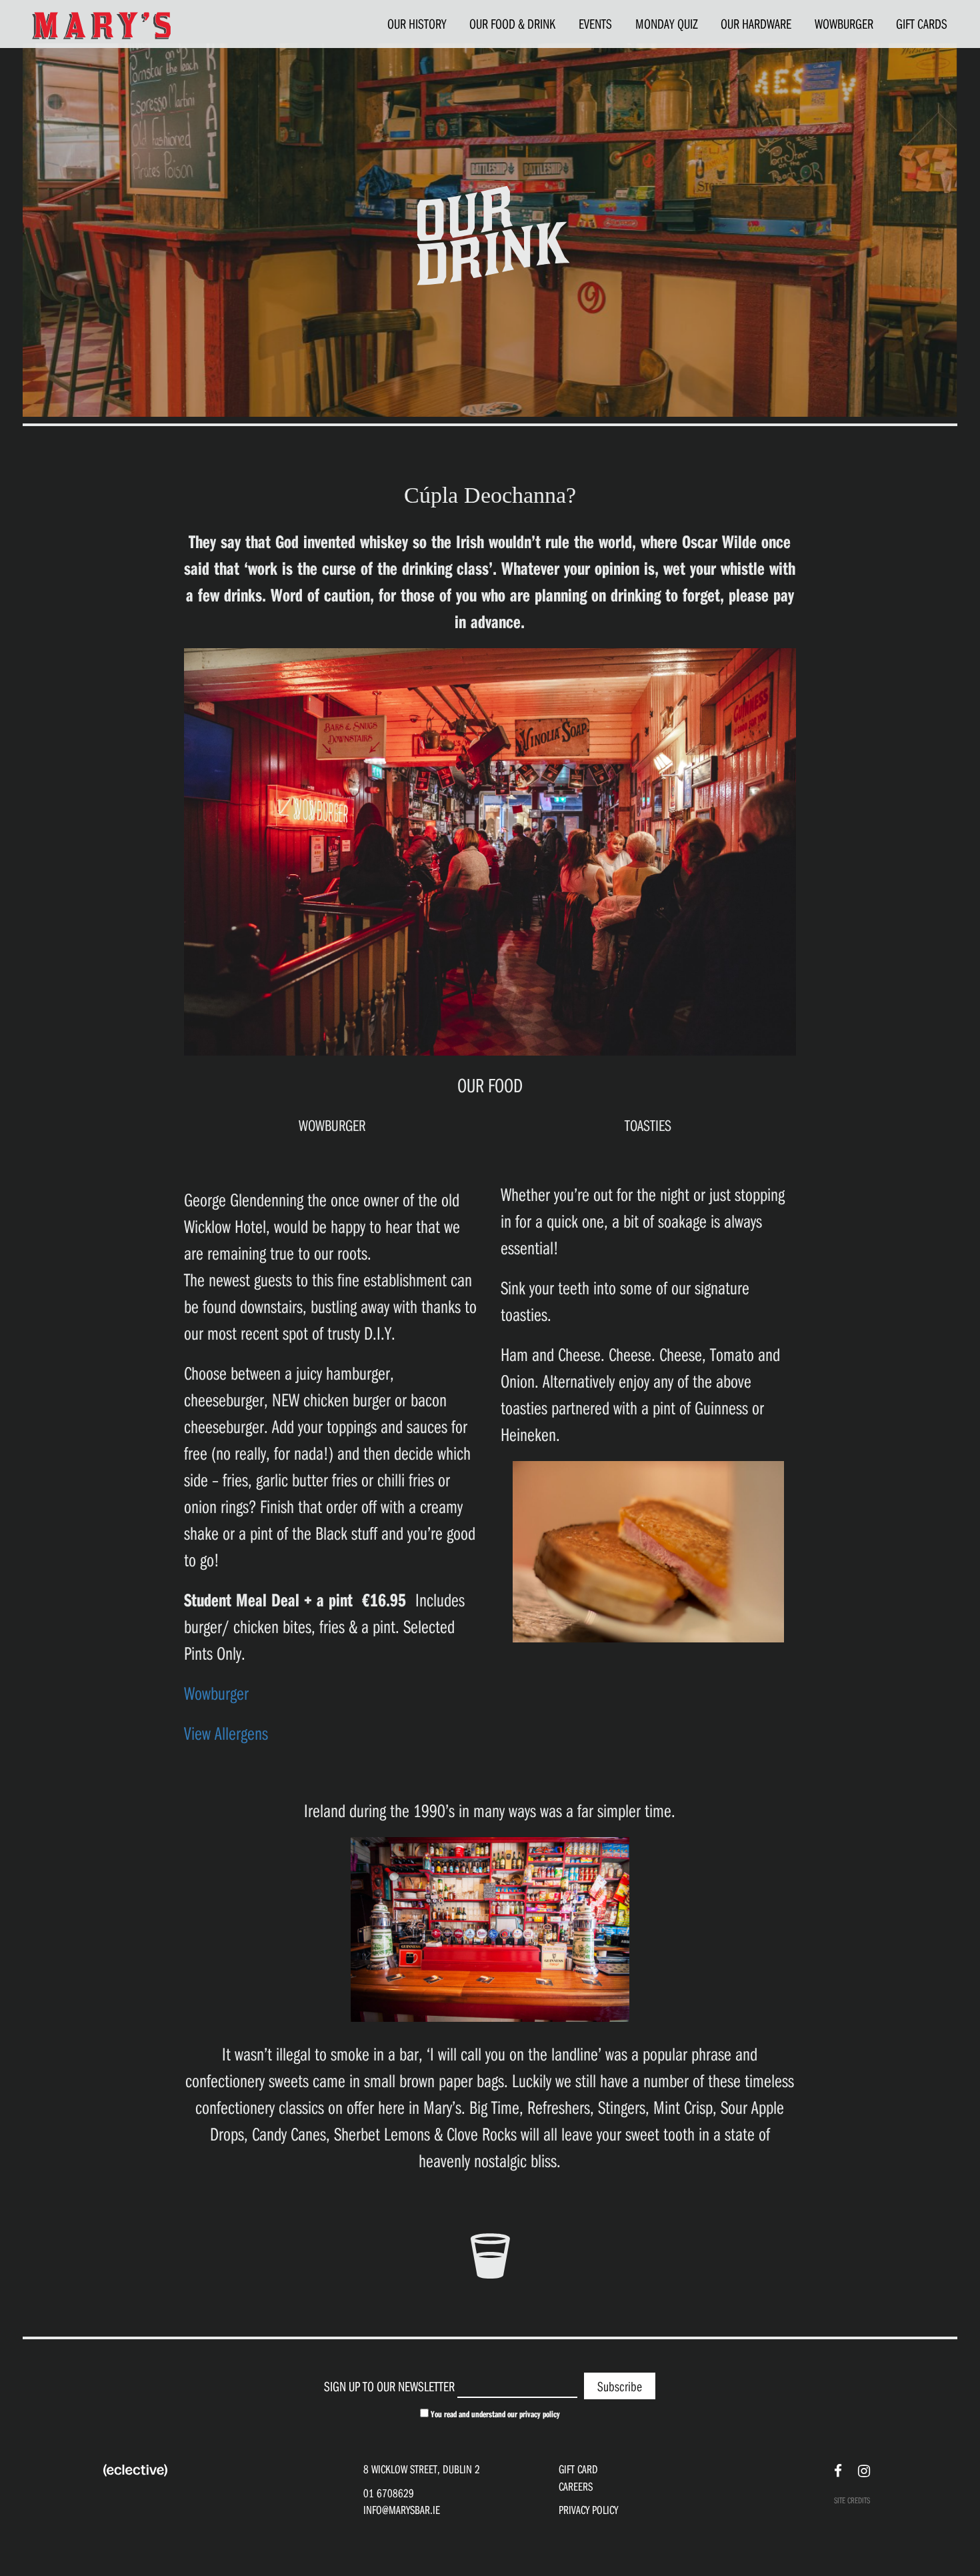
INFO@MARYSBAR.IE (402, 2510)
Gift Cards (922, 23)
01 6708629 (389, 2493)
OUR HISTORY (417, 23)
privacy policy (540, 2414)
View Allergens (226, 1733)
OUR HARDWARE (756, 23)
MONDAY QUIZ (667, 23)
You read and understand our (494, 2414)
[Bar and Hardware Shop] (101, 25)
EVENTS (595, 23)
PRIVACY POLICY (588, 2510)
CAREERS (576, 2486)
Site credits (852, 2500)
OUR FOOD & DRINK (512, 23)
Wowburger (218, 1693)
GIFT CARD (578, 2469)
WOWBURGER (844, 23)
